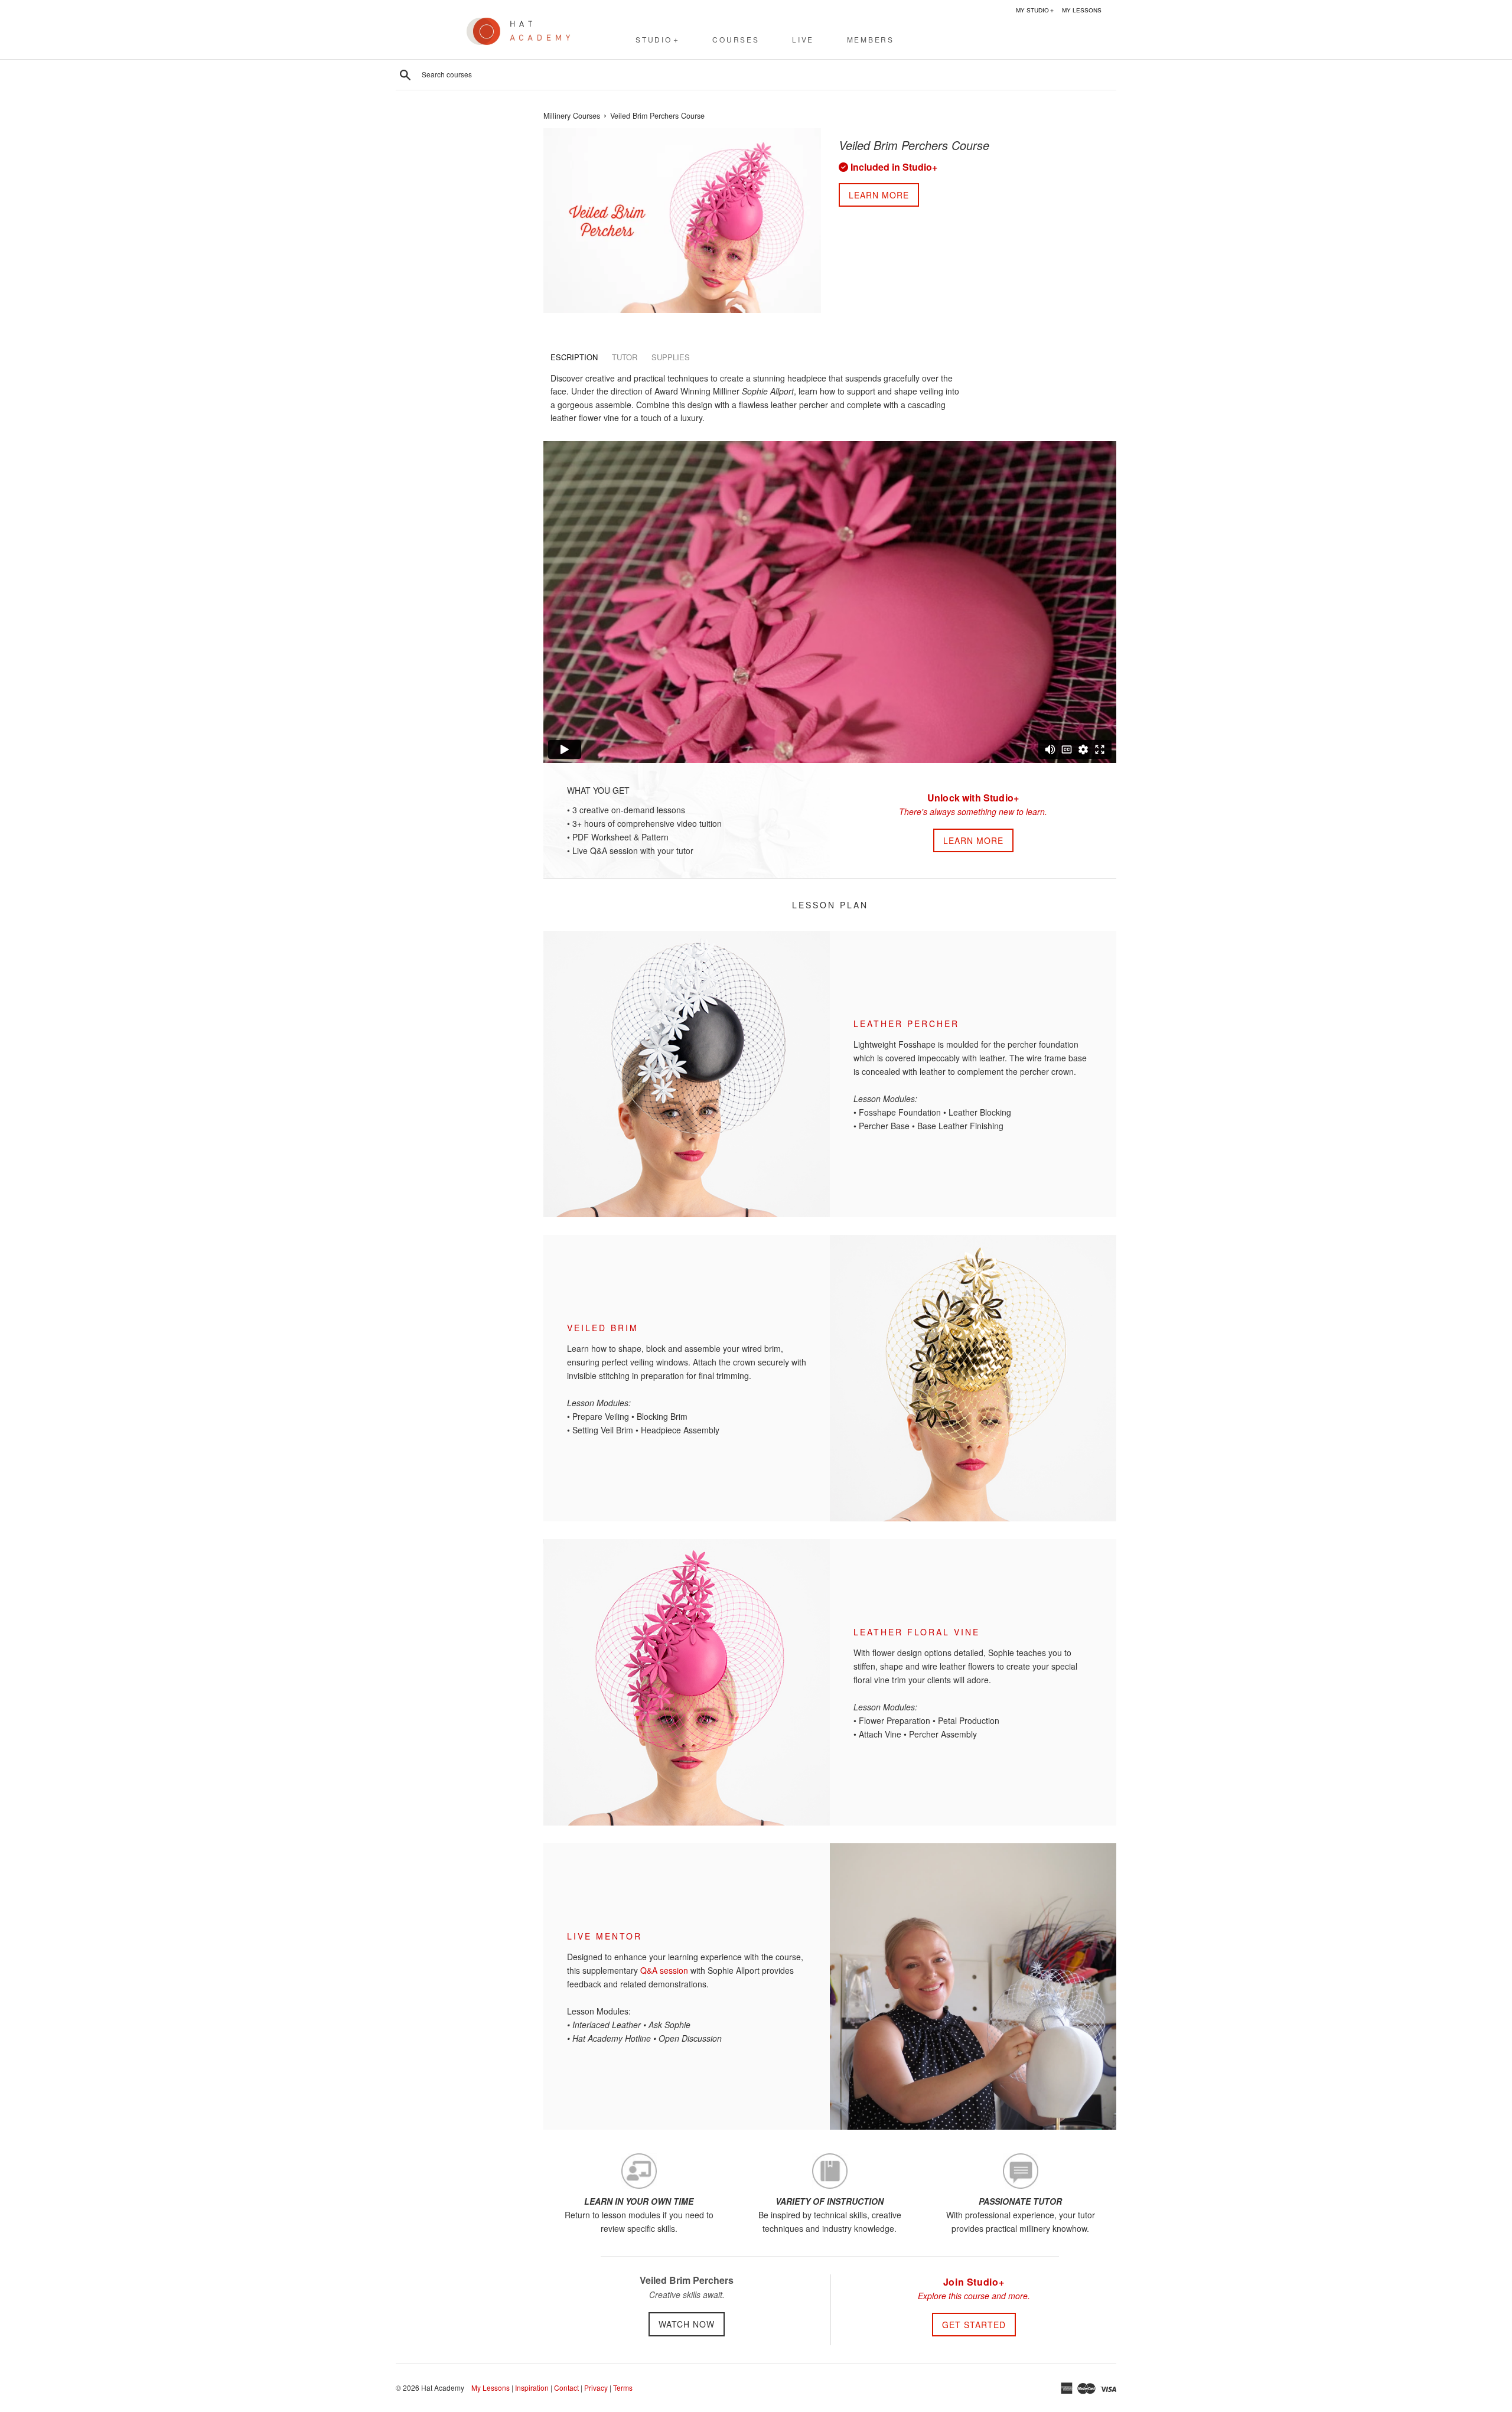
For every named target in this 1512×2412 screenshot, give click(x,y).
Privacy (596, 2387)
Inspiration (532, 2387)
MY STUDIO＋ (1035, 10)
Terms (623, 2387)
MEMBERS (871, 39)
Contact (566, 2387)
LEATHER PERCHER (906, 1024)
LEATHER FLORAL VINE (917, 1632)
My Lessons (491, 2387)
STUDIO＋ (658, 39)
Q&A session (664, 1970)
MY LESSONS (1082, 10)
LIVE (803, 39)
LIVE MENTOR (605, 1936)
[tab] (574, 357)
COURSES (736, 39)
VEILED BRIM (603, 1328)
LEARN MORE (973, 840)
